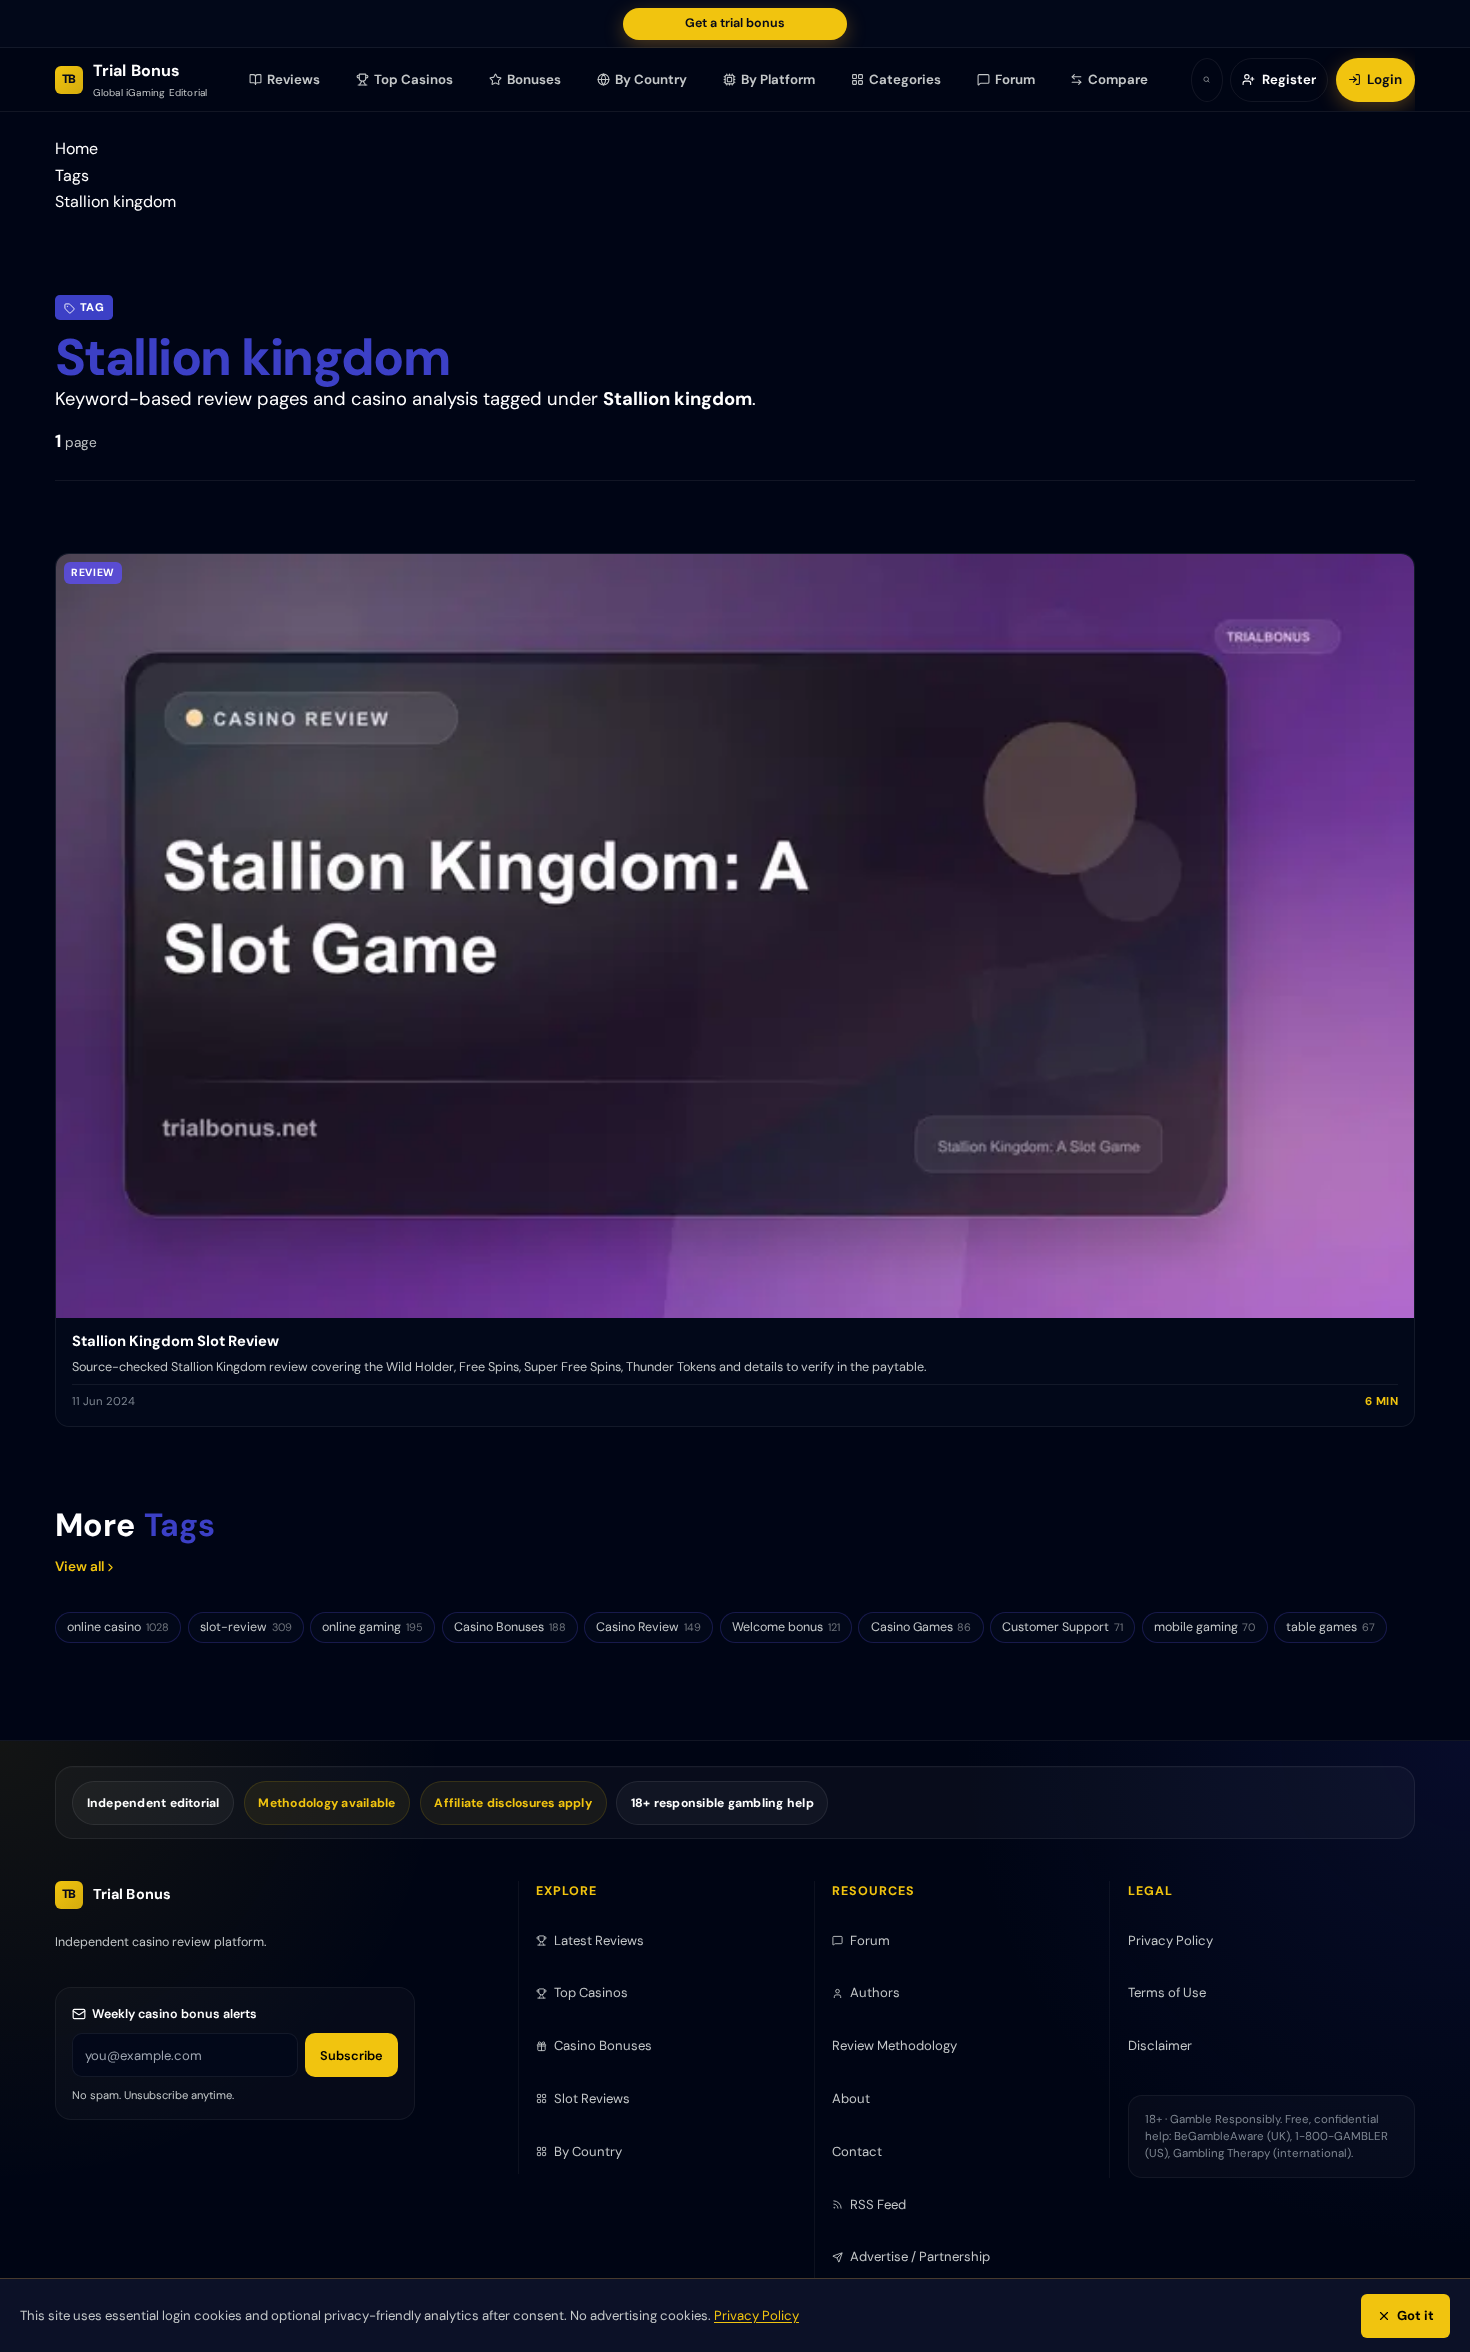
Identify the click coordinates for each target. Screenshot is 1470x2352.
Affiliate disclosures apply (513, 1803)
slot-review (246, 1627)
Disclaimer (1160, 2045)
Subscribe (351, 2055)
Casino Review (648, 1627)
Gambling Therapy (1221, 2153)
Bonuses (535, 79)
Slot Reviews (592, 2098)
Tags (72, 175)
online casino (118, 1627)
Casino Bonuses (510, 1627)
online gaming (372, 1627)
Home (76, 148)
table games (1330, 1627)
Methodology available (326, 1803)
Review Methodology (894, 2045)
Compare (1119, 79)
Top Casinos (414, 79)
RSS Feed (878, 2204)
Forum (1015, 79)
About (851, 2098)
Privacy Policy (756, 2315)
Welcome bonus (786, 1627)
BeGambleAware (1219, 2136)
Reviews (294, 79)
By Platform (778, 79)
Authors (875, 1992)
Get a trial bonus (735, 23)
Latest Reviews (599, 1940)
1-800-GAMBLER (1341, 2136)
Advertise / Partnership (920, 2256)
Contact (857, 2151)
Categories (905, 79)
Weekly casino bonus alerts (174, 2014)
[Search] (1207, 80)
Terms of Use (1167, 1992)
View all (79, 1566)
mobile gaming (1205, 1627)
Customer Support (1062, 1627)
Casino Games (921, 1627)
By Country (651, 79)
